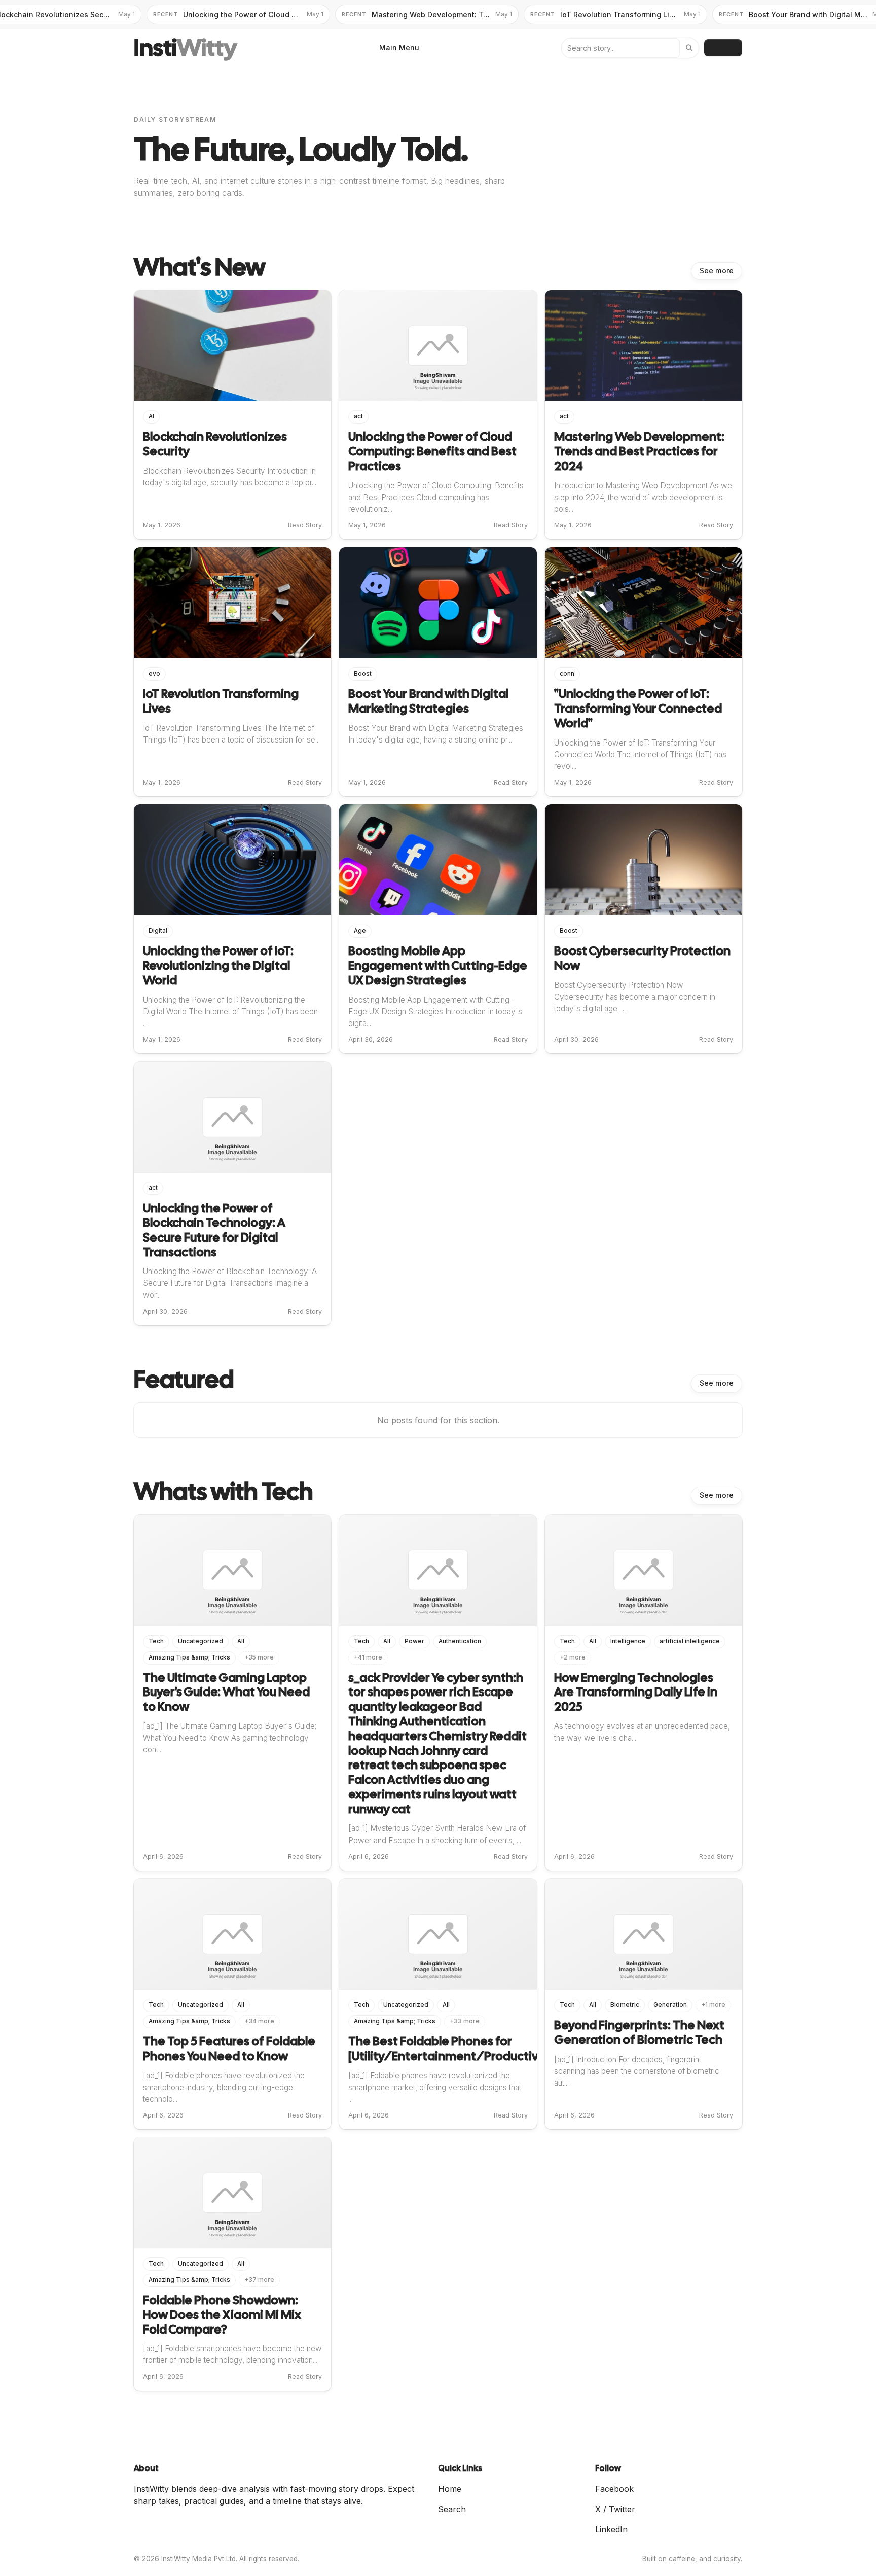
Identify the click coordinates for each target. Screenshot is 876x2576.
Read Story (305, 525)
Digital (158, 931)
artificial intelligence (690, 1641)
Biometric (625, 2005)
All (241, 1641)
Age (360, 931)
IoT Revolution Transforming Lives (221, 701)
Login (723, 47)
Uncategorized (200, 1641)
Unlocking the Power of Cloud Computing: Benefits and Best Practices (432, 451)
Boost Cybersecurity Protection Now (642, 958)
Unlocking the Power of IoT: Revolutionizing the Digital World (218, 965)
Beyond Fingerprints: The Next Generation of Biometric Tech (639, 2032)
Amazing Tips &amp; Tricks (189, 1657)
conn (567, 674)
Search (452, 2509)
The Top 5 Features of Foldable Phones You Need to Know (229, 2049)
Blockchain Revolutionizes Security (215, 444)
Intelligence (628, 1641)
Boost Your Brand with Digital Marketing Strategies (428, 701)
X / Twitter (615, 2509)
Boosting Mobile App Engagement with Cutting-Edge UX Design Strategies (438, 965)
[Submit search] (689, 48)
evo (154, 674)
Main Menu (399, 47)
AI (151, 416)
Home (450, 2489)
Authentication (460, 1641)
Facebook (614, 2489)
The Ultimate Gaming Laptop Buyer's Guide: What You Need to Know (226, 1692)
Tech (156, 1641)
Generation (670, 2005)
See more (717, 271)
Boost (363, 674)
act (358, 416)
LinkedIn (611, 2529)
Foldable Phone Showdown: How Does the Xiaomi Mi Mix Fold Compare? (222, 2315)
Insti (185, 48)
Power (414, 1641)
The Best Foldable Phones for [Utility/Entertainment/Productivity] (452, 2049)
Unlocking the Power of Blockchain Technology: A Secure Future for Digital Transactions (214, 1230)
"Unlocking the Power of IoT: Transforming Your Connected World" (638, 708)
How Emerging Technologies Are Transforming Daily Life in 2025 (636, 1692)
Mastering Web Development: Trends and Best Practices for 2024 (639, 451)
